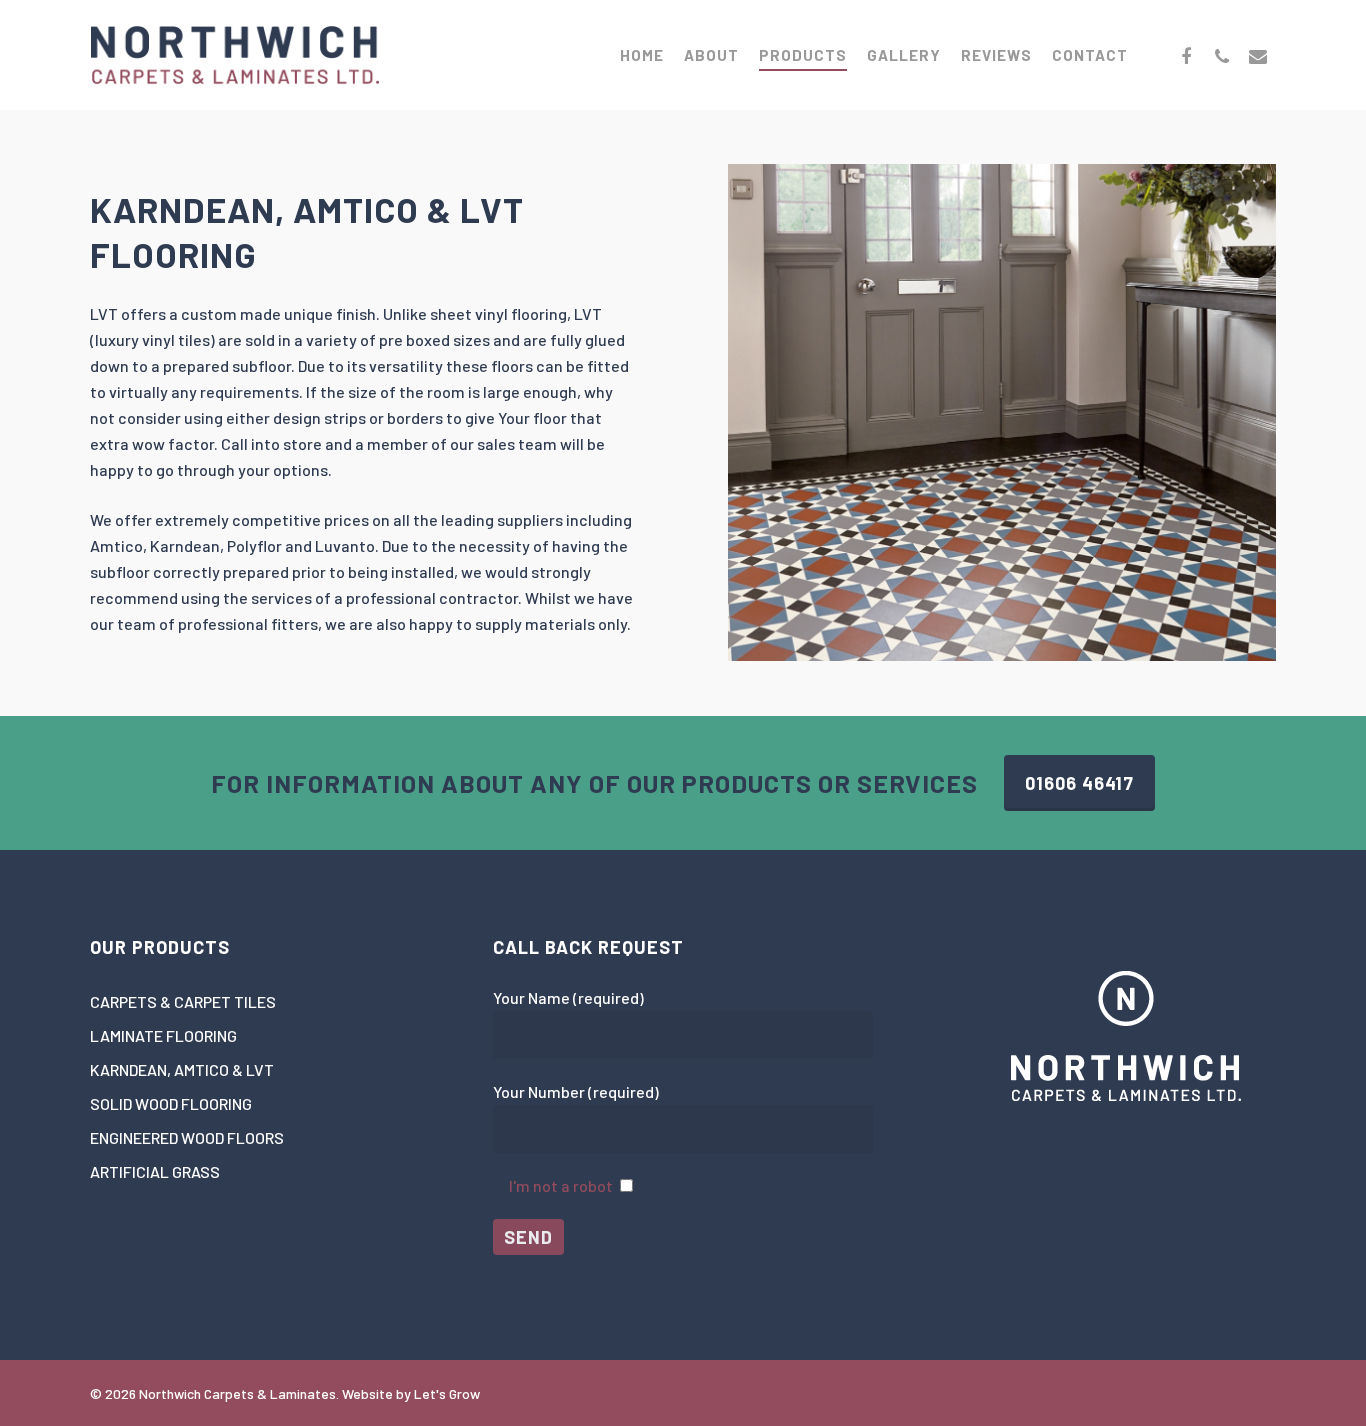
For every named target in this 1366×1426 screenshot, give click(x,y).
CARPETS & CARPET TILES (183, 1001)
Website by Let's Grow (411, 1393)
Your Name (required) (568, 997)
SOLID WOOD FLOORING (171, 1103)
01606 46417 (1079, 783)
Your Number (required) (576, 1091)
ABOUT (711, 55)
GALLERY (904, 55)
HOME (642, 55)
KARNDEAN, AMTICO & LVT (182, 1069)
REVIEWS (996, 55)
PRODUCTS (803, 55)
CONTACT (1090, 55)
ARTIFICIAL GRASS (155, 1171)
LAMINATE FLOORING (163, 1035)
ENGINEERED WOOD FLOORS (187, 1137)
